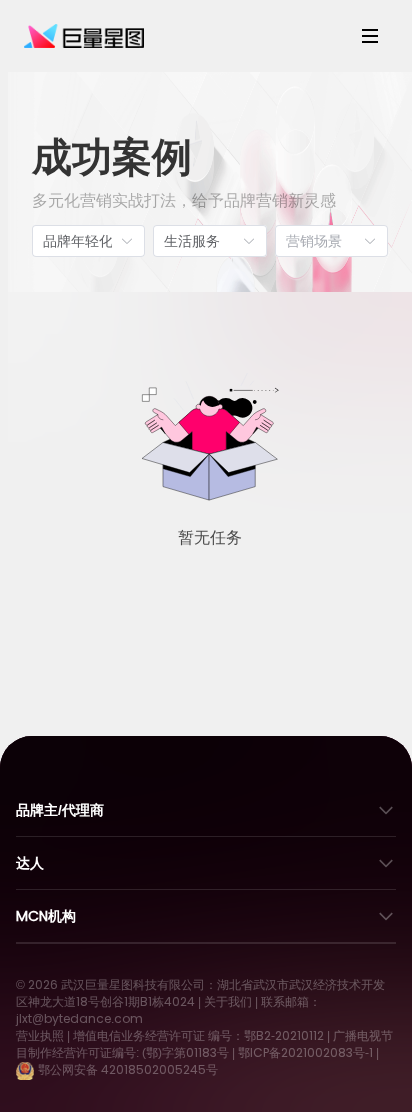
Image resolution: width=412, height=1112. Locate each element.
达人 (30, 863)
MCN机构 (46, 916)
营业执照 (40, 1035)
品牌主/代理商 (60, 810)
